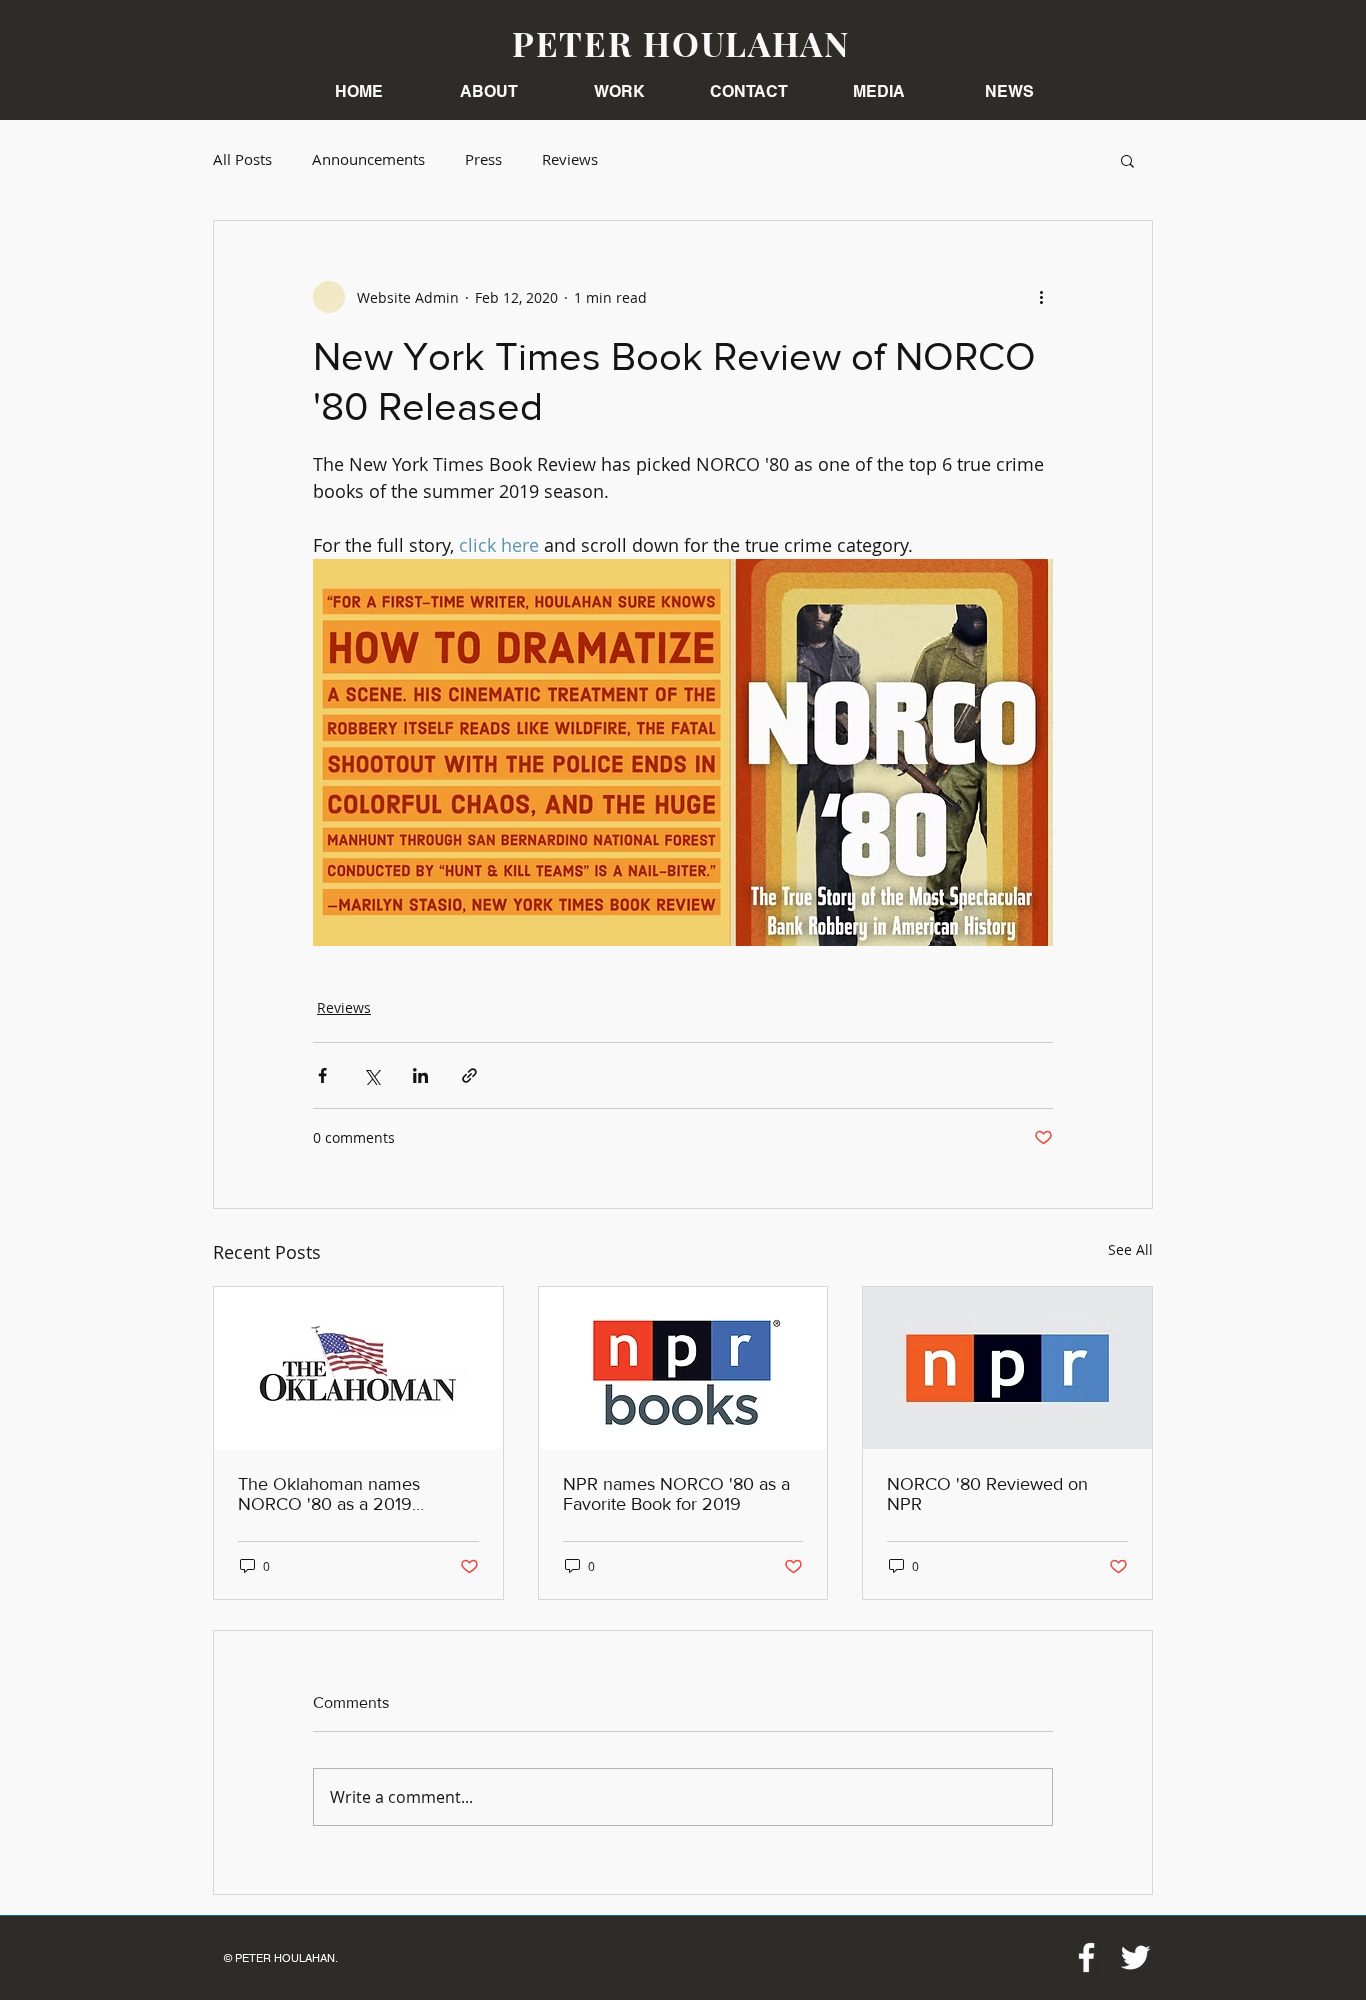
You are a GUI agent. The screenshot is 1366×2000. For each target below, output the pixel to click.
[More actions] (1041, 297)
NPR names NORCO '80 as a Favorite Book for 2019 (676, 1494)
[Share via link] (469, 1075)
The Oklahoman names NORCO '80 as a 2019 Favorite (329, 1494)
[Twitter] (1135, 1957)
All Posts (242, 159)
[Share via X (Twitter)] (371, 1075)
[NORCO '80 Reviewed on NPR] (1007, 1368)
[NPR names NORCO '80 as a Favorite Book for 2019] (683, 1368)
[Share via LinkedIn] (420, 1075)
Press (483, 159)
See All (1130, 1249)
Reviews (570, 159)
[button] (619, 91)
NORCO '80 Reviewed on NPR (987, 1494)
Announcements (368, 159)
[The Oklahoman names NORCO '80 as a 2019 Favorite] (358, 1368)
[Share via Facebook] (322, 1075)
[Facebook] (1086, 1957)
